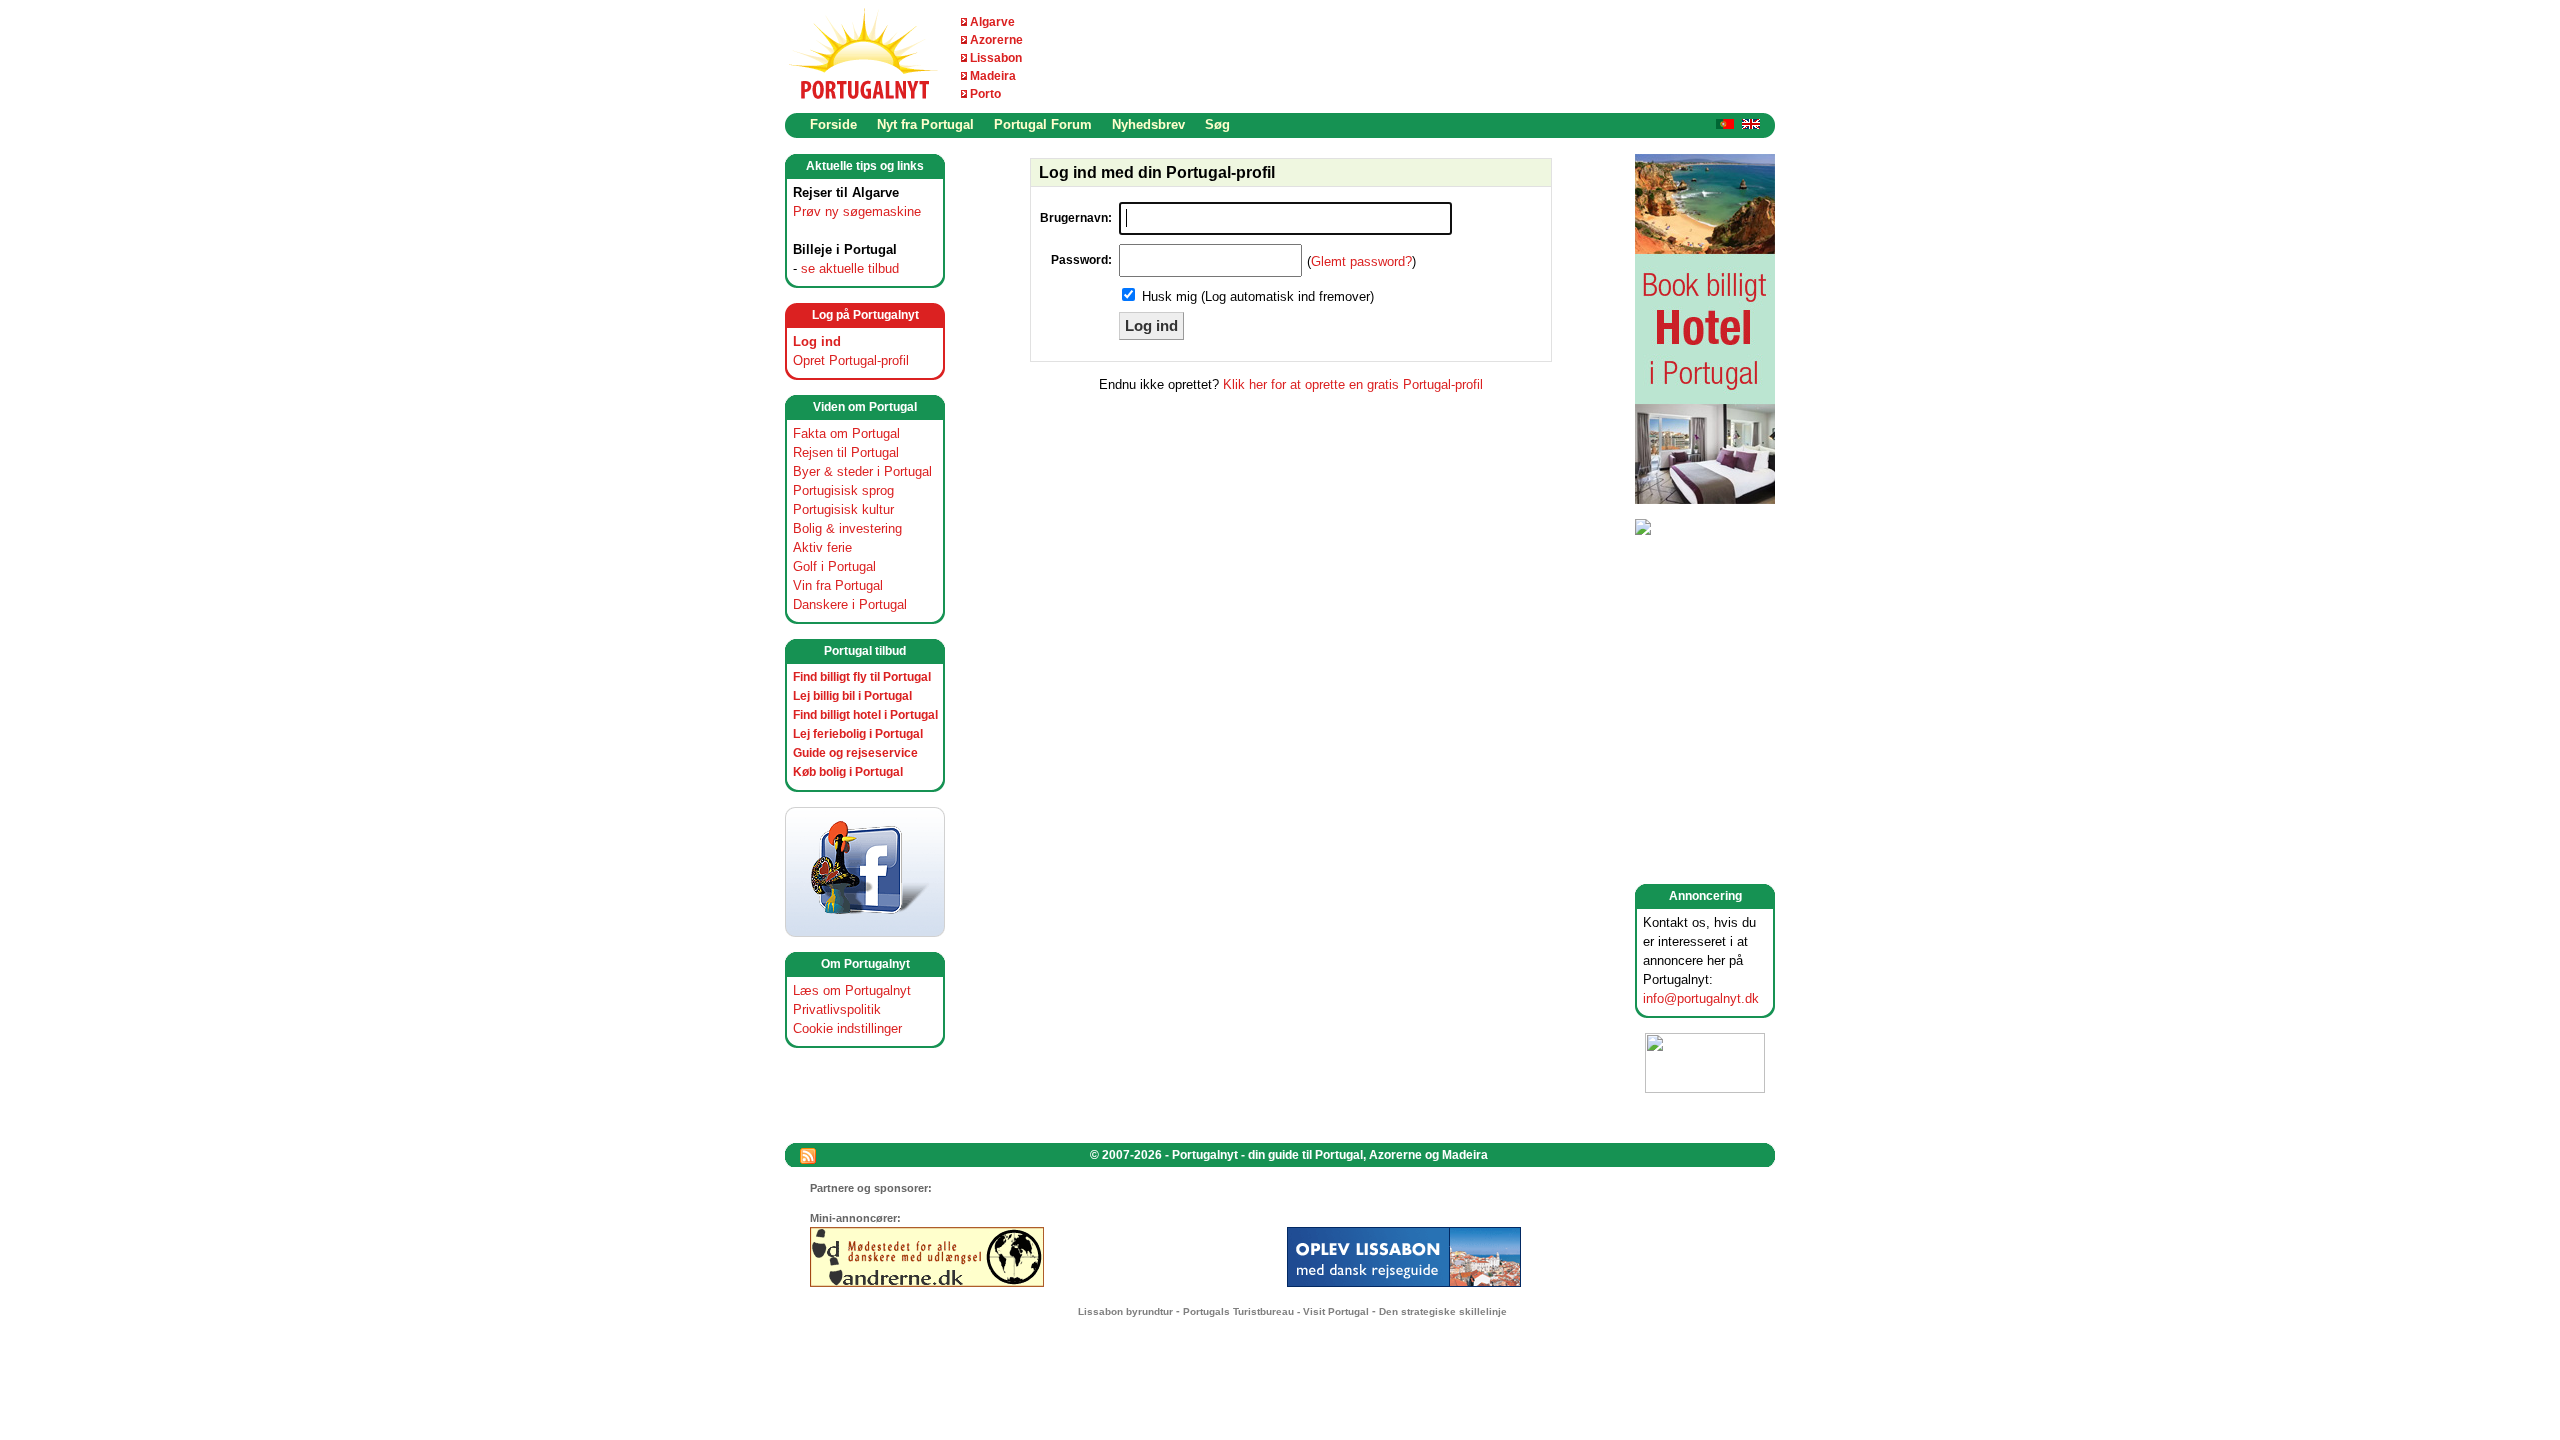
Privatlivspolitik (837, 1009)
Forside (833, 124)
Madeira (993, 76)
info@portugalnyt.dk (1701, 998)
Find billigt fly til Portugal (862, 677)
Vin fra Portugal (838, 585)
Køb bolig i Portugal (848, 772)
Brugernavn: (1076, 218)
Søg (1217, 124)
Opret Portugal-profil (851, 360)
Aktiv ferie (822, 547)
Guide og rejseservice (855, 753)
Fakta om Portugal (846, 433)
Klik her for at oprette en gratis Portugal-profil (1353, 384)
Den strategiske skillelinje (1443, 1311)
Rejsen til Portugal (846, 452)
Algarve (992, 22)
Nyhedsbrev (1148, 124)
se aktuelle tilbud (850, 268)
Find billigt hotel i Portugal (865, 715)
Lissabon (996, 58)
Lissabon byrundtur (1125, 1311)
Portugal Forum (1043, 124)
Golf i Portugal (834, 566)
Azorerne (996, 40)
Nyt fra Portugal (925, 124)
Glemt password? (1361, 261)
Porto (985, 94)
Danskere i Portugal (850, 604)
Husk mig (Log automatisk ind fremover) (1258, 296)
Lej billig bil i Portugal (852, 696)
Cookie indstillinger (847, 1028)
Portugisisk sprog (843, 490)
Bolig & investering (847, 528)
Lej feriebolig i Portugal (858, 734)
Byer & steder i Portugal (862, 471)
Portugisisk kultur (843, 509)
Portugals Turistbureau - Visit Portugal (1276, 1311)
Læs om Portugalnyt (852, 990)
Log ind (817, 341)
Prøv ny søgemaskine (857, 211)
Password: (1081, 260)
